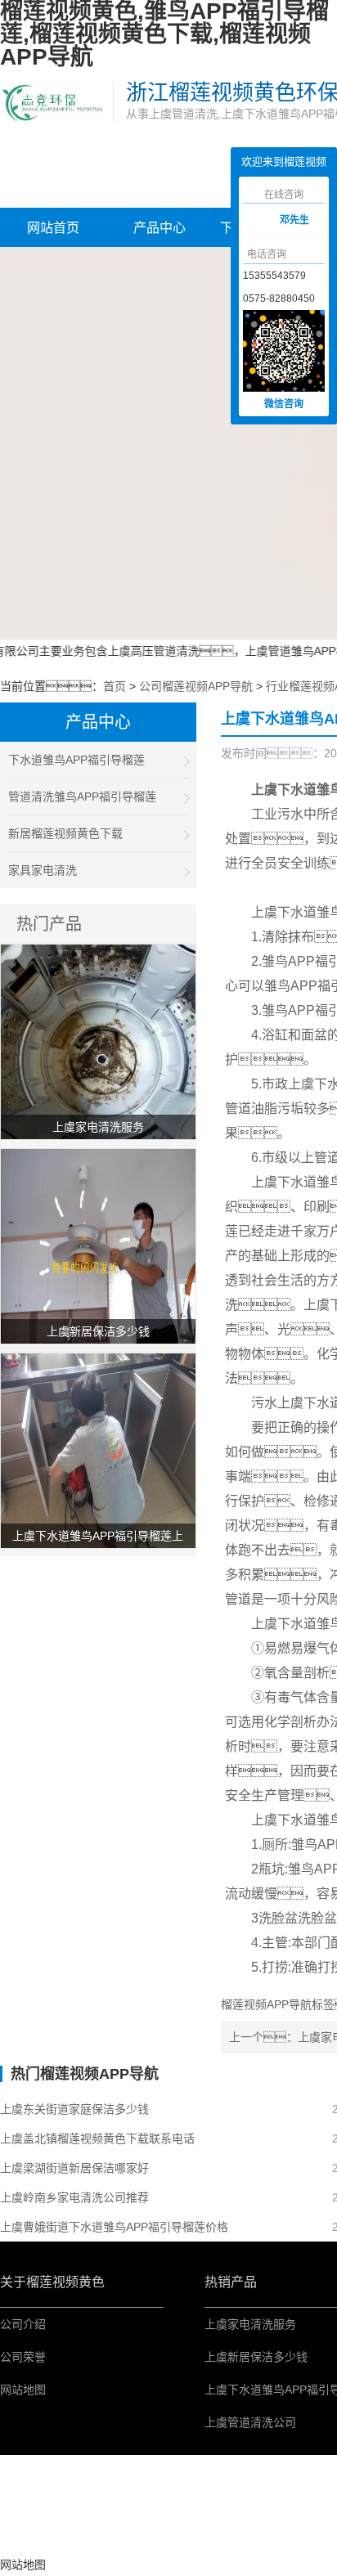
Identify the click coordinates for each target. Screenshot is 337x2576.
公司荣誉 (23, 2357)
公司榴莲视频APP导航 (196, 686)
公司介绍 (23, 2324)
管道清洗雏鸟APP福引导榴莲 (82, 797)
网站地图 (23, 2390)
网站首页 (53, 228)
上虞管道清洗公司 (250, 2422)
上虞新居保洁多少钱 (256, 2357)
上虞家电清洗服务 (250, 2324)
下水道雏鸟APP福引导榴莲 (76, 760)
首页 (115, 686)
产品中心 (160, 228)
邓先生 (294, 220)
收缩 (218, 222)
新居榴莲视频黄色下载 (65, 833)
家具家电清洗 (43, 870)
